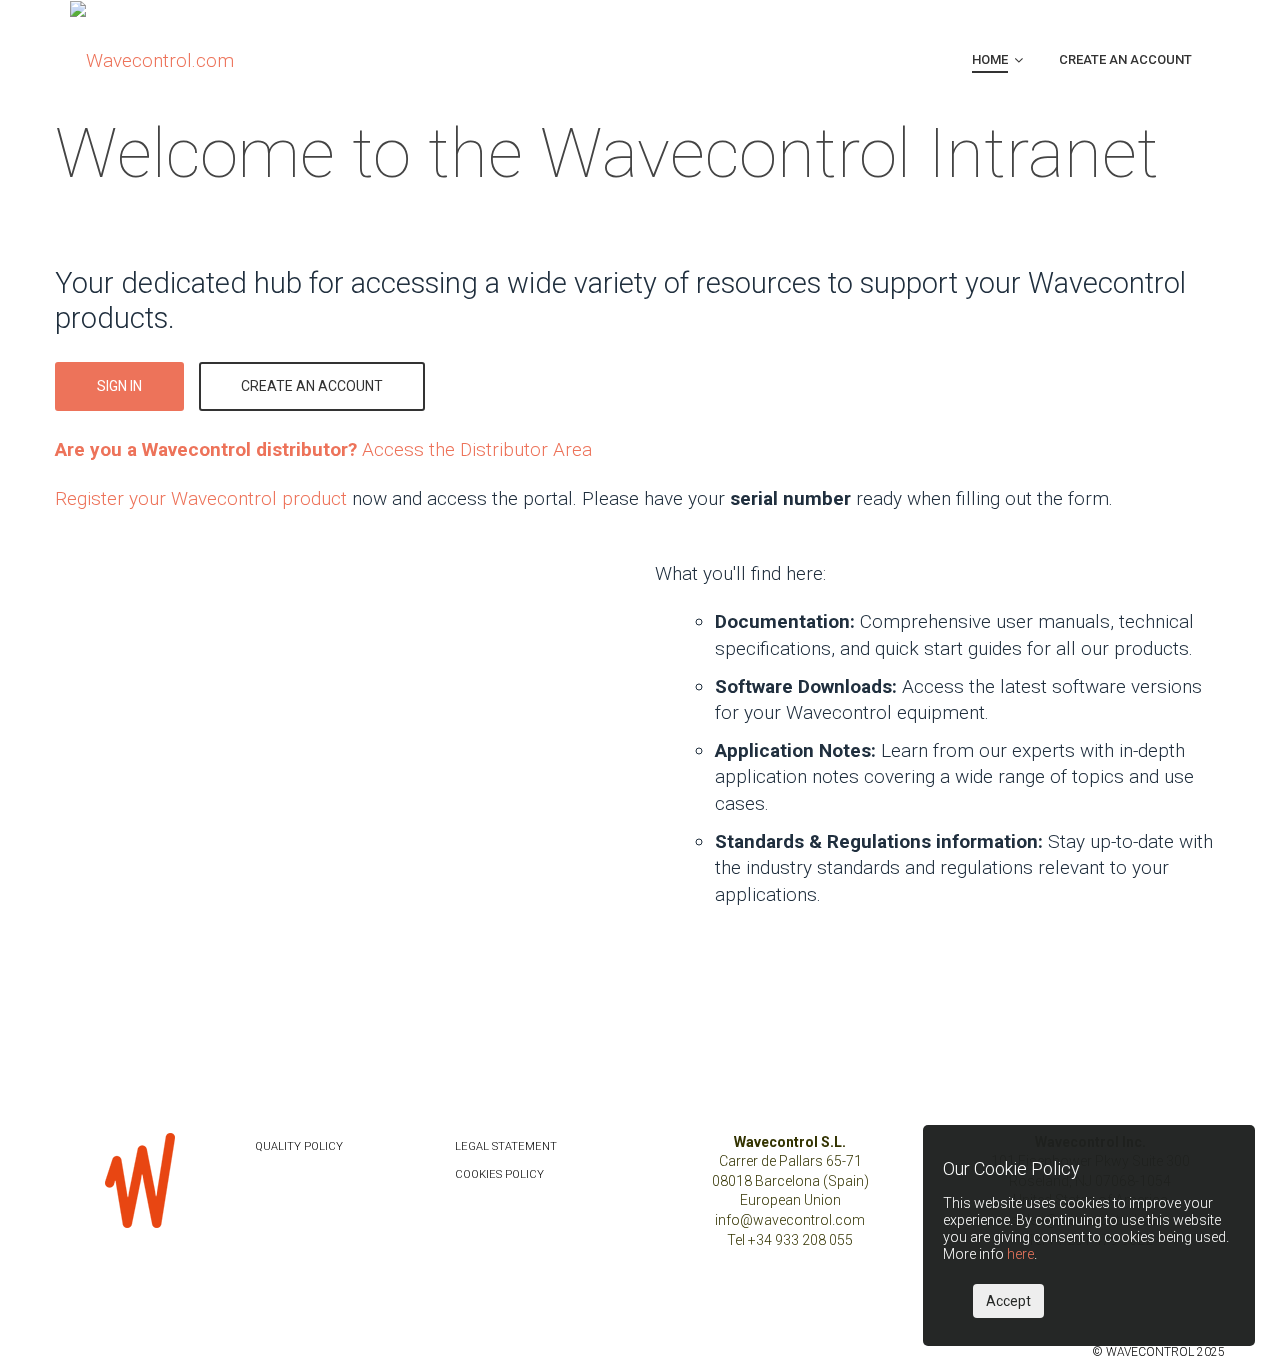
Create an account (312, 386)
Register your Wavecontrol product (201, 498)
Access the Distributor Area (323, 449)
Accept (1008, 1301)
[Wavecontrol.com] (152, 59)
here (1020, 1254)
